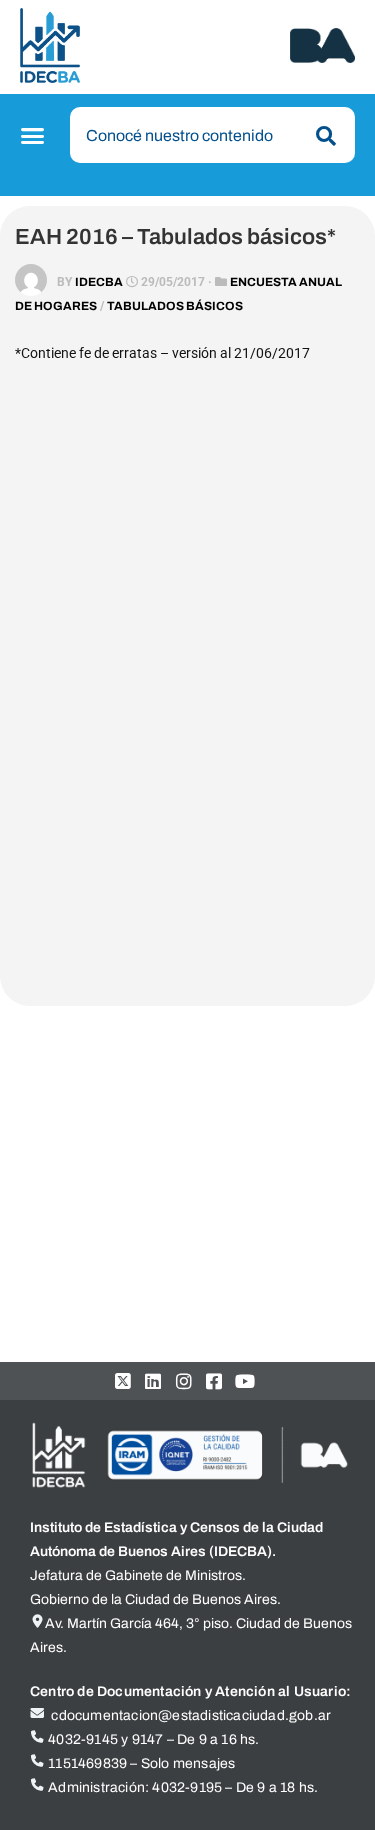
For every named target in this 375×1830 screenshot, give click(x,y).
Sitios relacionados (96, 1295)
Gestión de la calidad (117, 1151)
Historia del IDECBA (114, 1223)
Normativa (82, 1187)
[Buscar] (322, 136)
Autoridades (88, 1115)
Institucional (74, 1079)
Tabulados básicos (175, 306)
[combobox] (212, 135)
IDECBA (99, 282)
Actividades (72, 1259)
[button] (35, 136)
